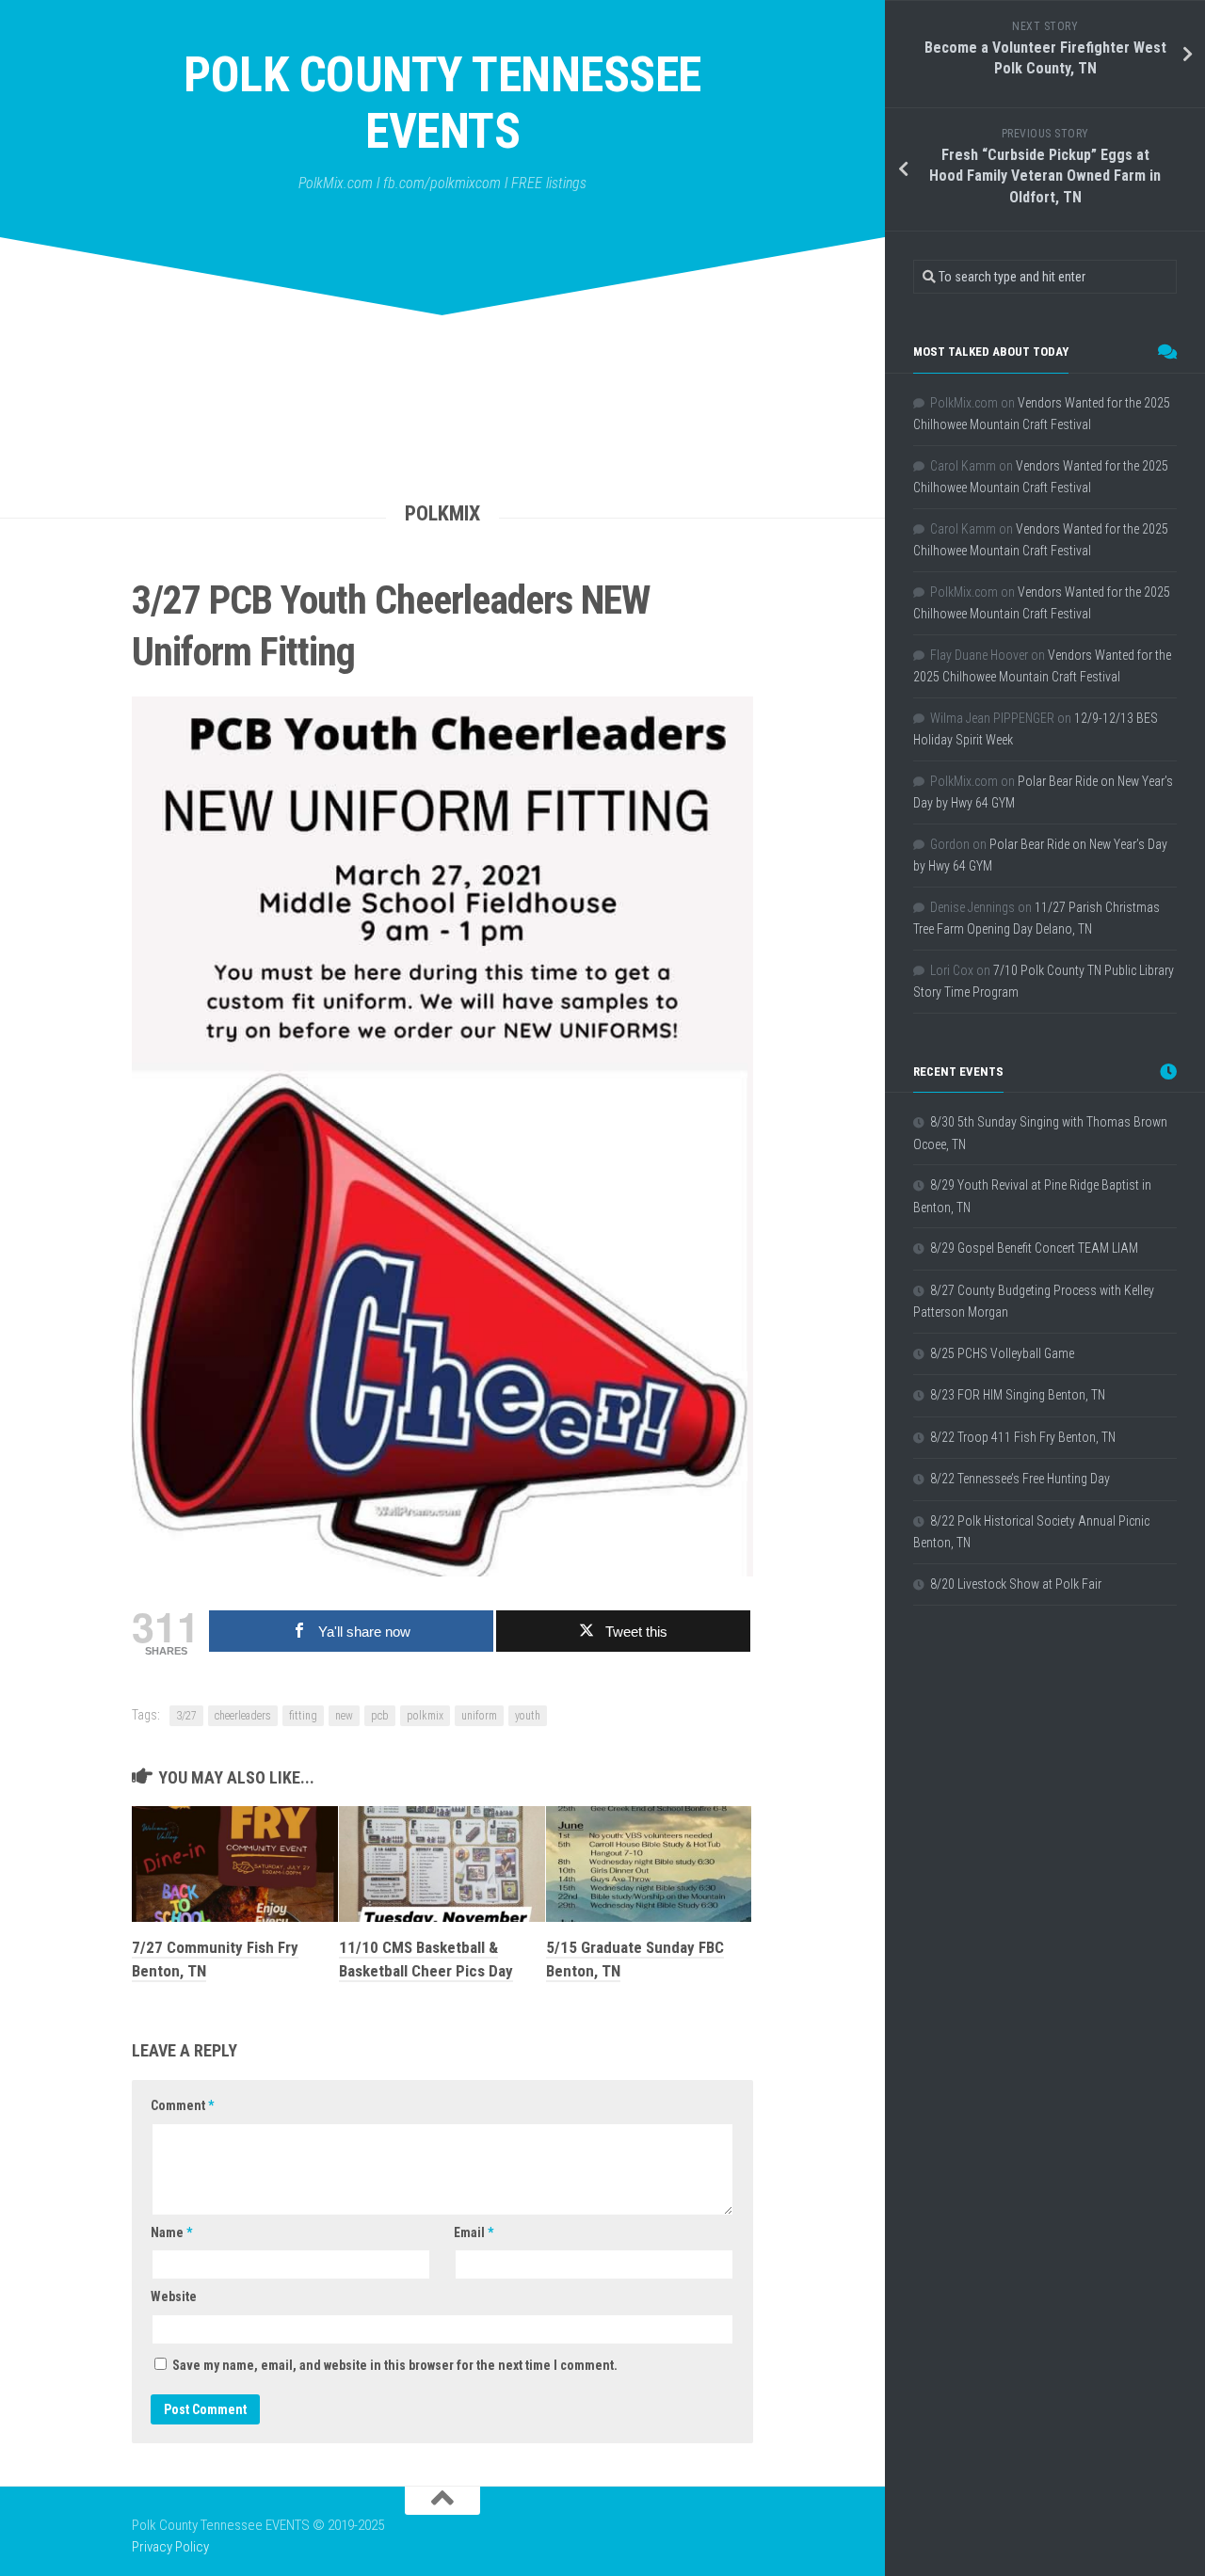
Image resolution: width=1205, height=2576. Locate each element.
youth (528, 1716)
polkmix (425, 1716)
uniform (479, 1716)
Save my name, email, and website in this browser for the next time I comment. (395, 2365)
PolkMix (442, 513)
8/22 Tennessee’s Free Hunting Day (1020, 1479)
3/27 (186, 1716)
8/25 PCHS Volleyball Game (1002, 1353)
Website (174, 2296)
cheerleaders (243, 1716)
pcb (380, 1716)
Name (171, 2232)
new (344, 1716)
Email (474, 2232)
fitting (303, 1716)
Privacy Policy (170, 2547)
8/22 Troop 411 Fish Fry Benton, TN (1023, 1437)
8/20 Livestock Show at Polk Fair (1016, 1584)
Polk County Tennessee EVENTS (442, 103)
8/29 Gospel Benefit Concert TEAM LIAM (1034, 1248)
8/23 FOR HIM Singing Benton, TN (1018, 1395)
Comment (182, 2105)
